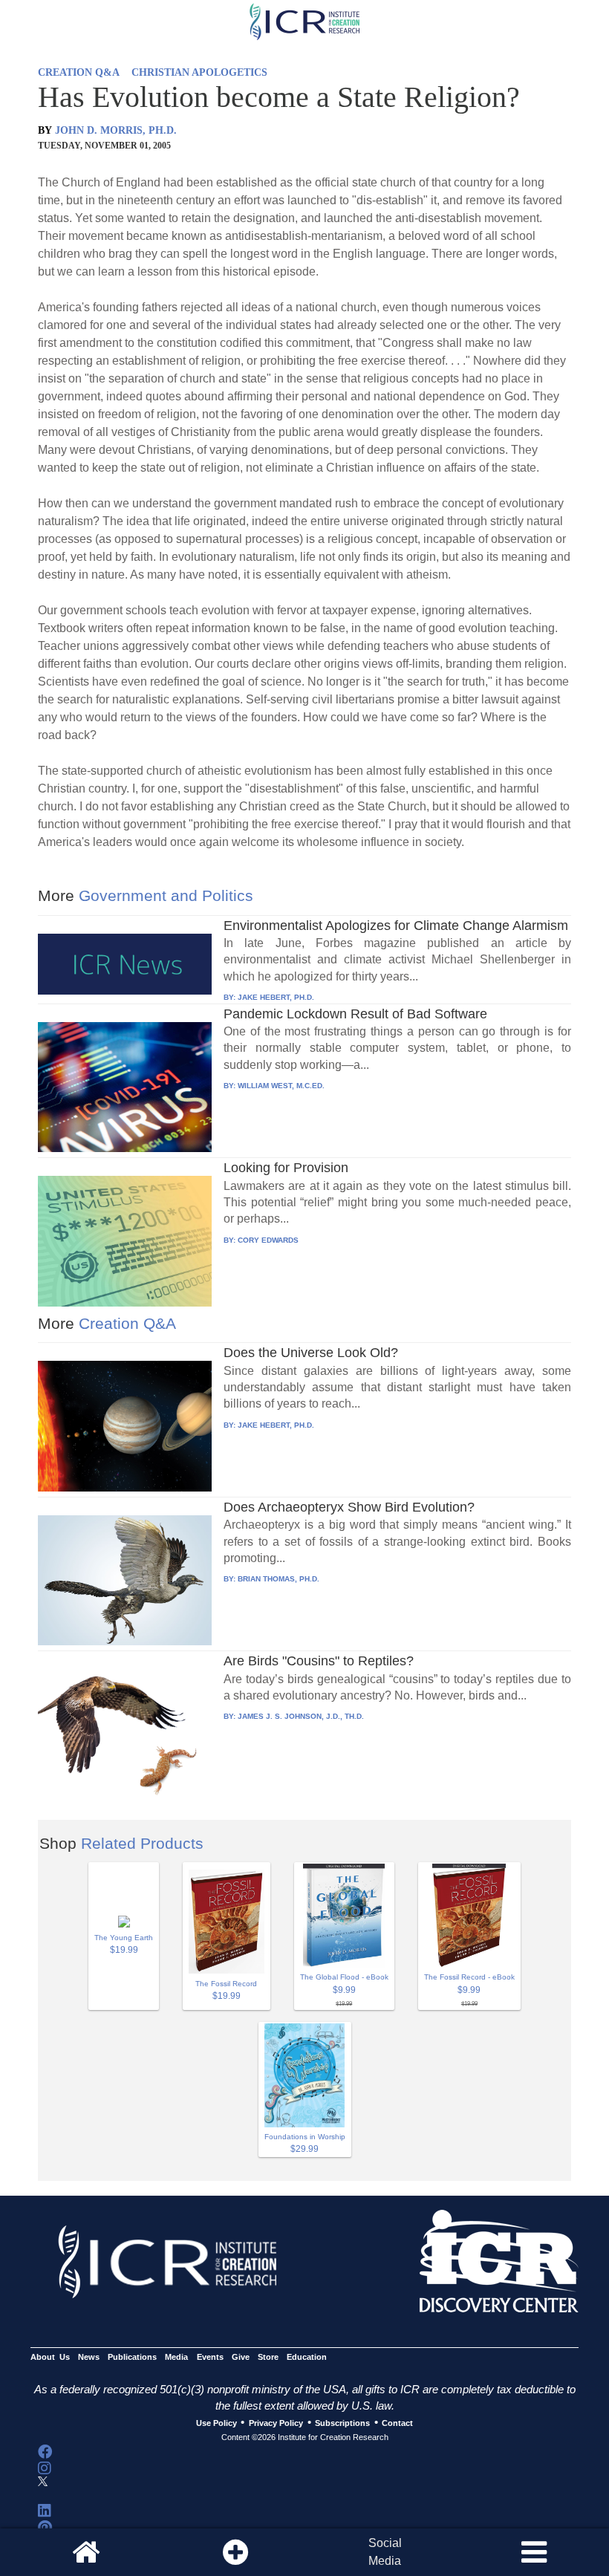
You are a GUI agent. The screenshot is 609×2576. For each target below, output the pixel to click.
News (89, 2357)
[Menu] (534, 2552)
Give (241, 2357)
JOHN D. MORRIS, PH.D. (116, 130)
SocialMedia (385, 2552)
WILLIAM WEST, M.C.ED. (281, 1086)
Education (307, 2357)
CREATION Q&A (79, 72)
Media (176, 2357)
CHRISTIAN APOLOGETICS (199, 72)
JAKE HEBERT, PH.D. (276, 997)
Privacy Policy (276, 2423)
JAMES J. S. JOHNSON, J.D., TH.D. (301, 1716)
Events (210, 2357)
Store (268, 2357)
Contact (397, 2423)
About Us (50, 2357)
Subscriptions (342, 2423)
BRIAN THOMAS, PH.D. (279, 1579)
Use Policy (216, 2423)
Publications (132, 2357)
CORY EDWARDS (268, 1240)
